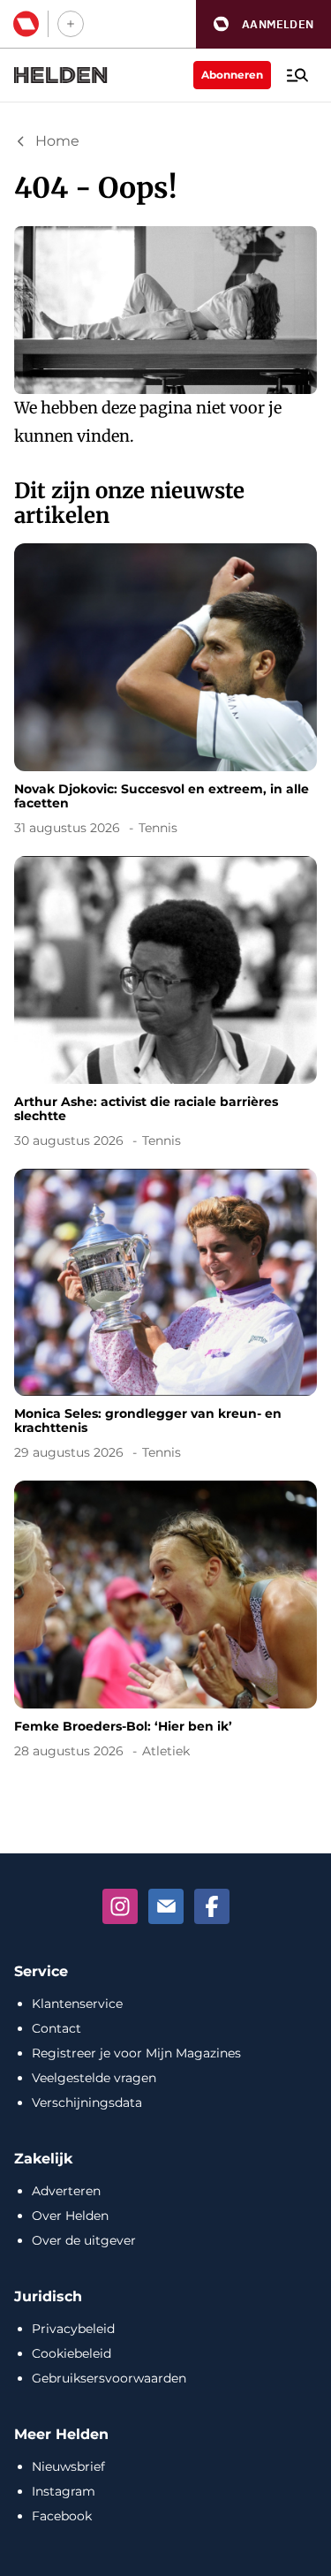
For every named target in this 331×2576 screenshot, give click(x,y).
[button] (263, 24)
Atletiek (166, 1751)
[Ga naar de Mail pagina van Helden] (166, 1906)
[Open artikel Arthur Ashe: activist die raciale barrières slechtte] (165, 1005)
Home (57, 141)
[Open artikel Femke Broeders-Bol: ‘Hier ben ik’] (165, 1623)
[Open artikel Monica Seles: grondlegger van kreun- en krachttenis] (165, 1318)
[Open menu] (297, 75)
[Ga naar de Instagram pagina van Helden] (120, 1906)
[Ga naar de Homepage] (61, 75)
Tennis (158, 828)
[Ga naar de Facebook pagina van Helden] (212, 1906)
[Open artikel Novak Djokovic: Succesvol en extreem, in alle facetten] (165, 693)
